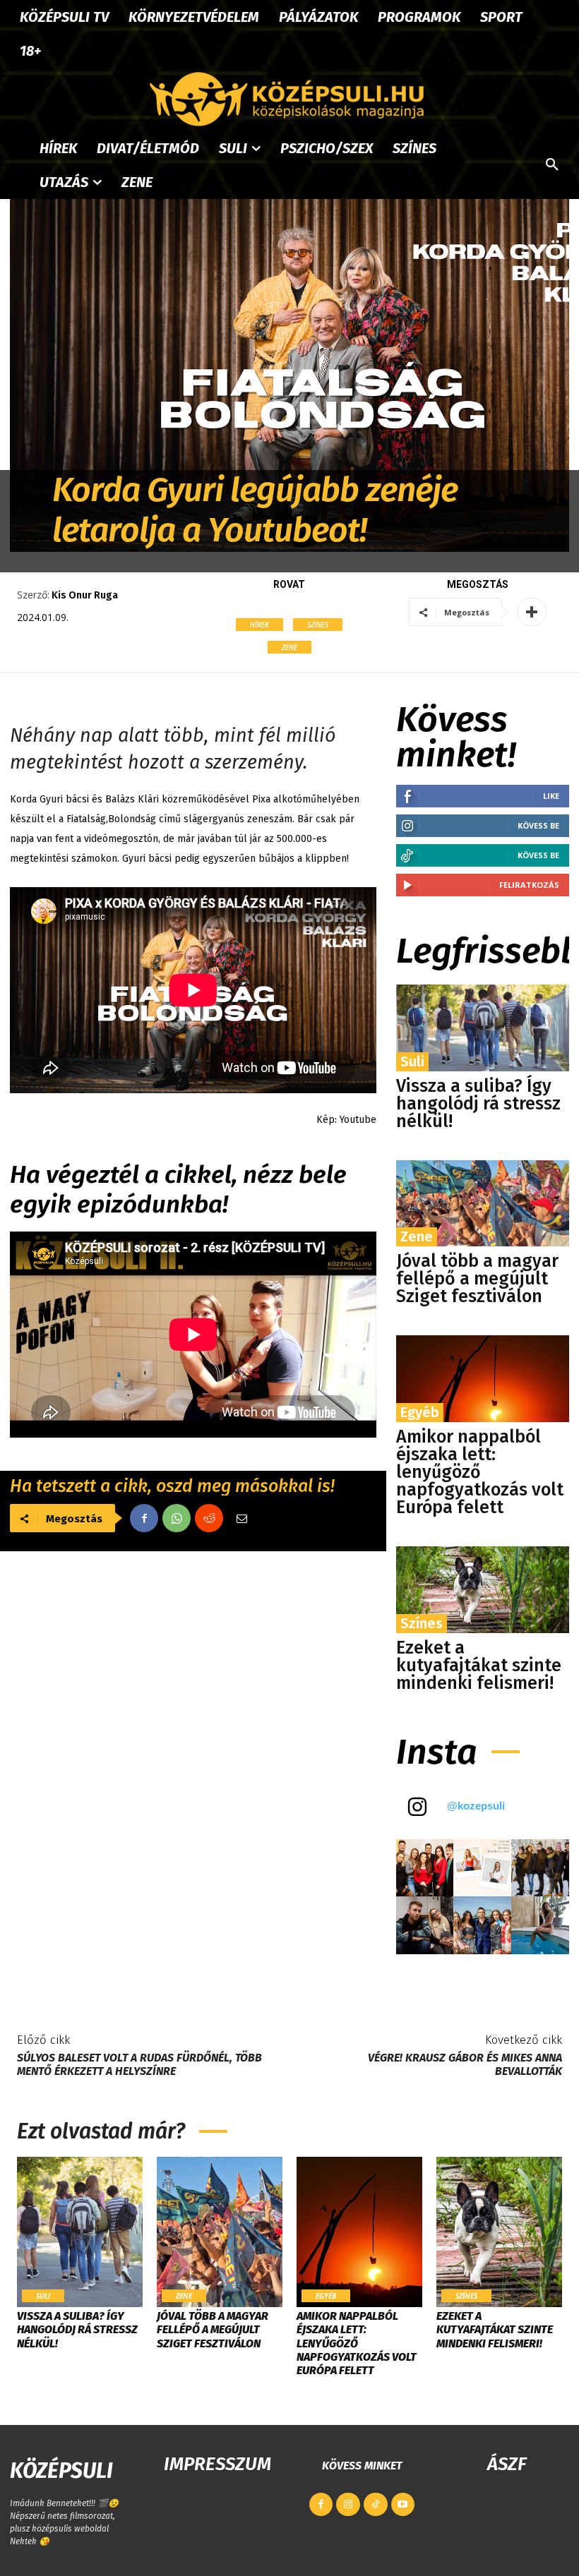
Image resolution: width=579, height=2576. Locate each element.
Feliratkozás (529, 885)
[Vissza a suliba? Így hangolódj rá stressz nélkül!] (483, 1028)
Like (551, 796)
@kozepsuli (476, 1806)
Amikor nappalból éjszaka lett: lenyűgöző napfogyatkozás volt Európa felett (480, 1472)
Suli (412, 1061)
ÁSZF (507, 2464)
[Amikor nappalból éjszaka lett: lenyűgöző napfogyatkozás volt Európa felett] (483, 1379)
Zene (289, 647)
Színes (318, 625)
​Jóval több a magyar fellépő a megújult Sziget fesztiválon (477, 1279)
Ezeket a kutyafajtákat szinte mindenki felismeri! (479, 1666)
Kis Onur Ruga (85, 595)
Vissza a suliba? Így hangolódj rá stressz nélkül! (478, 1104)
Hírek (259, 625)
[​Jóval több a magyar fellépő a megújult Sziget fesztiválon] (483, 1204)
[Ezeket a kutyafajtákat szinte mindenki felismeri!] (483, 1590)
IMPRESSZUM (217, 2464)
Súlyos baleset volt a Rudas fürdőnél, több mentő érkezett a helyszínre (139, 2064)
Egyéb (420, 1412)
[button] (552, 165)
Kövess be (538, 825)
